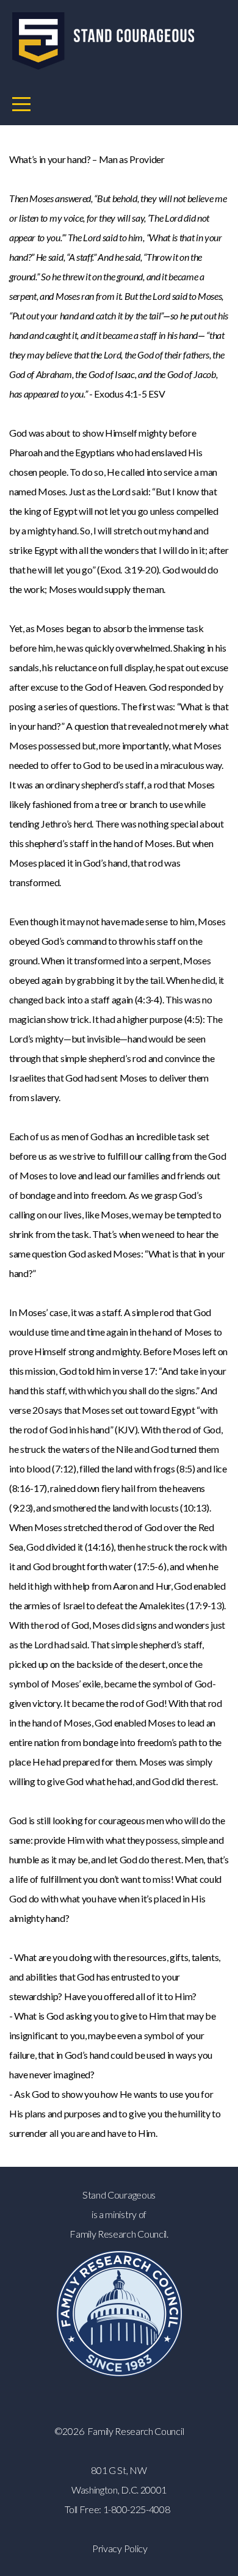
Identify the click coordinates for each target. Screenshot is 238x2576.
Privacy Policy (120, 2548)
